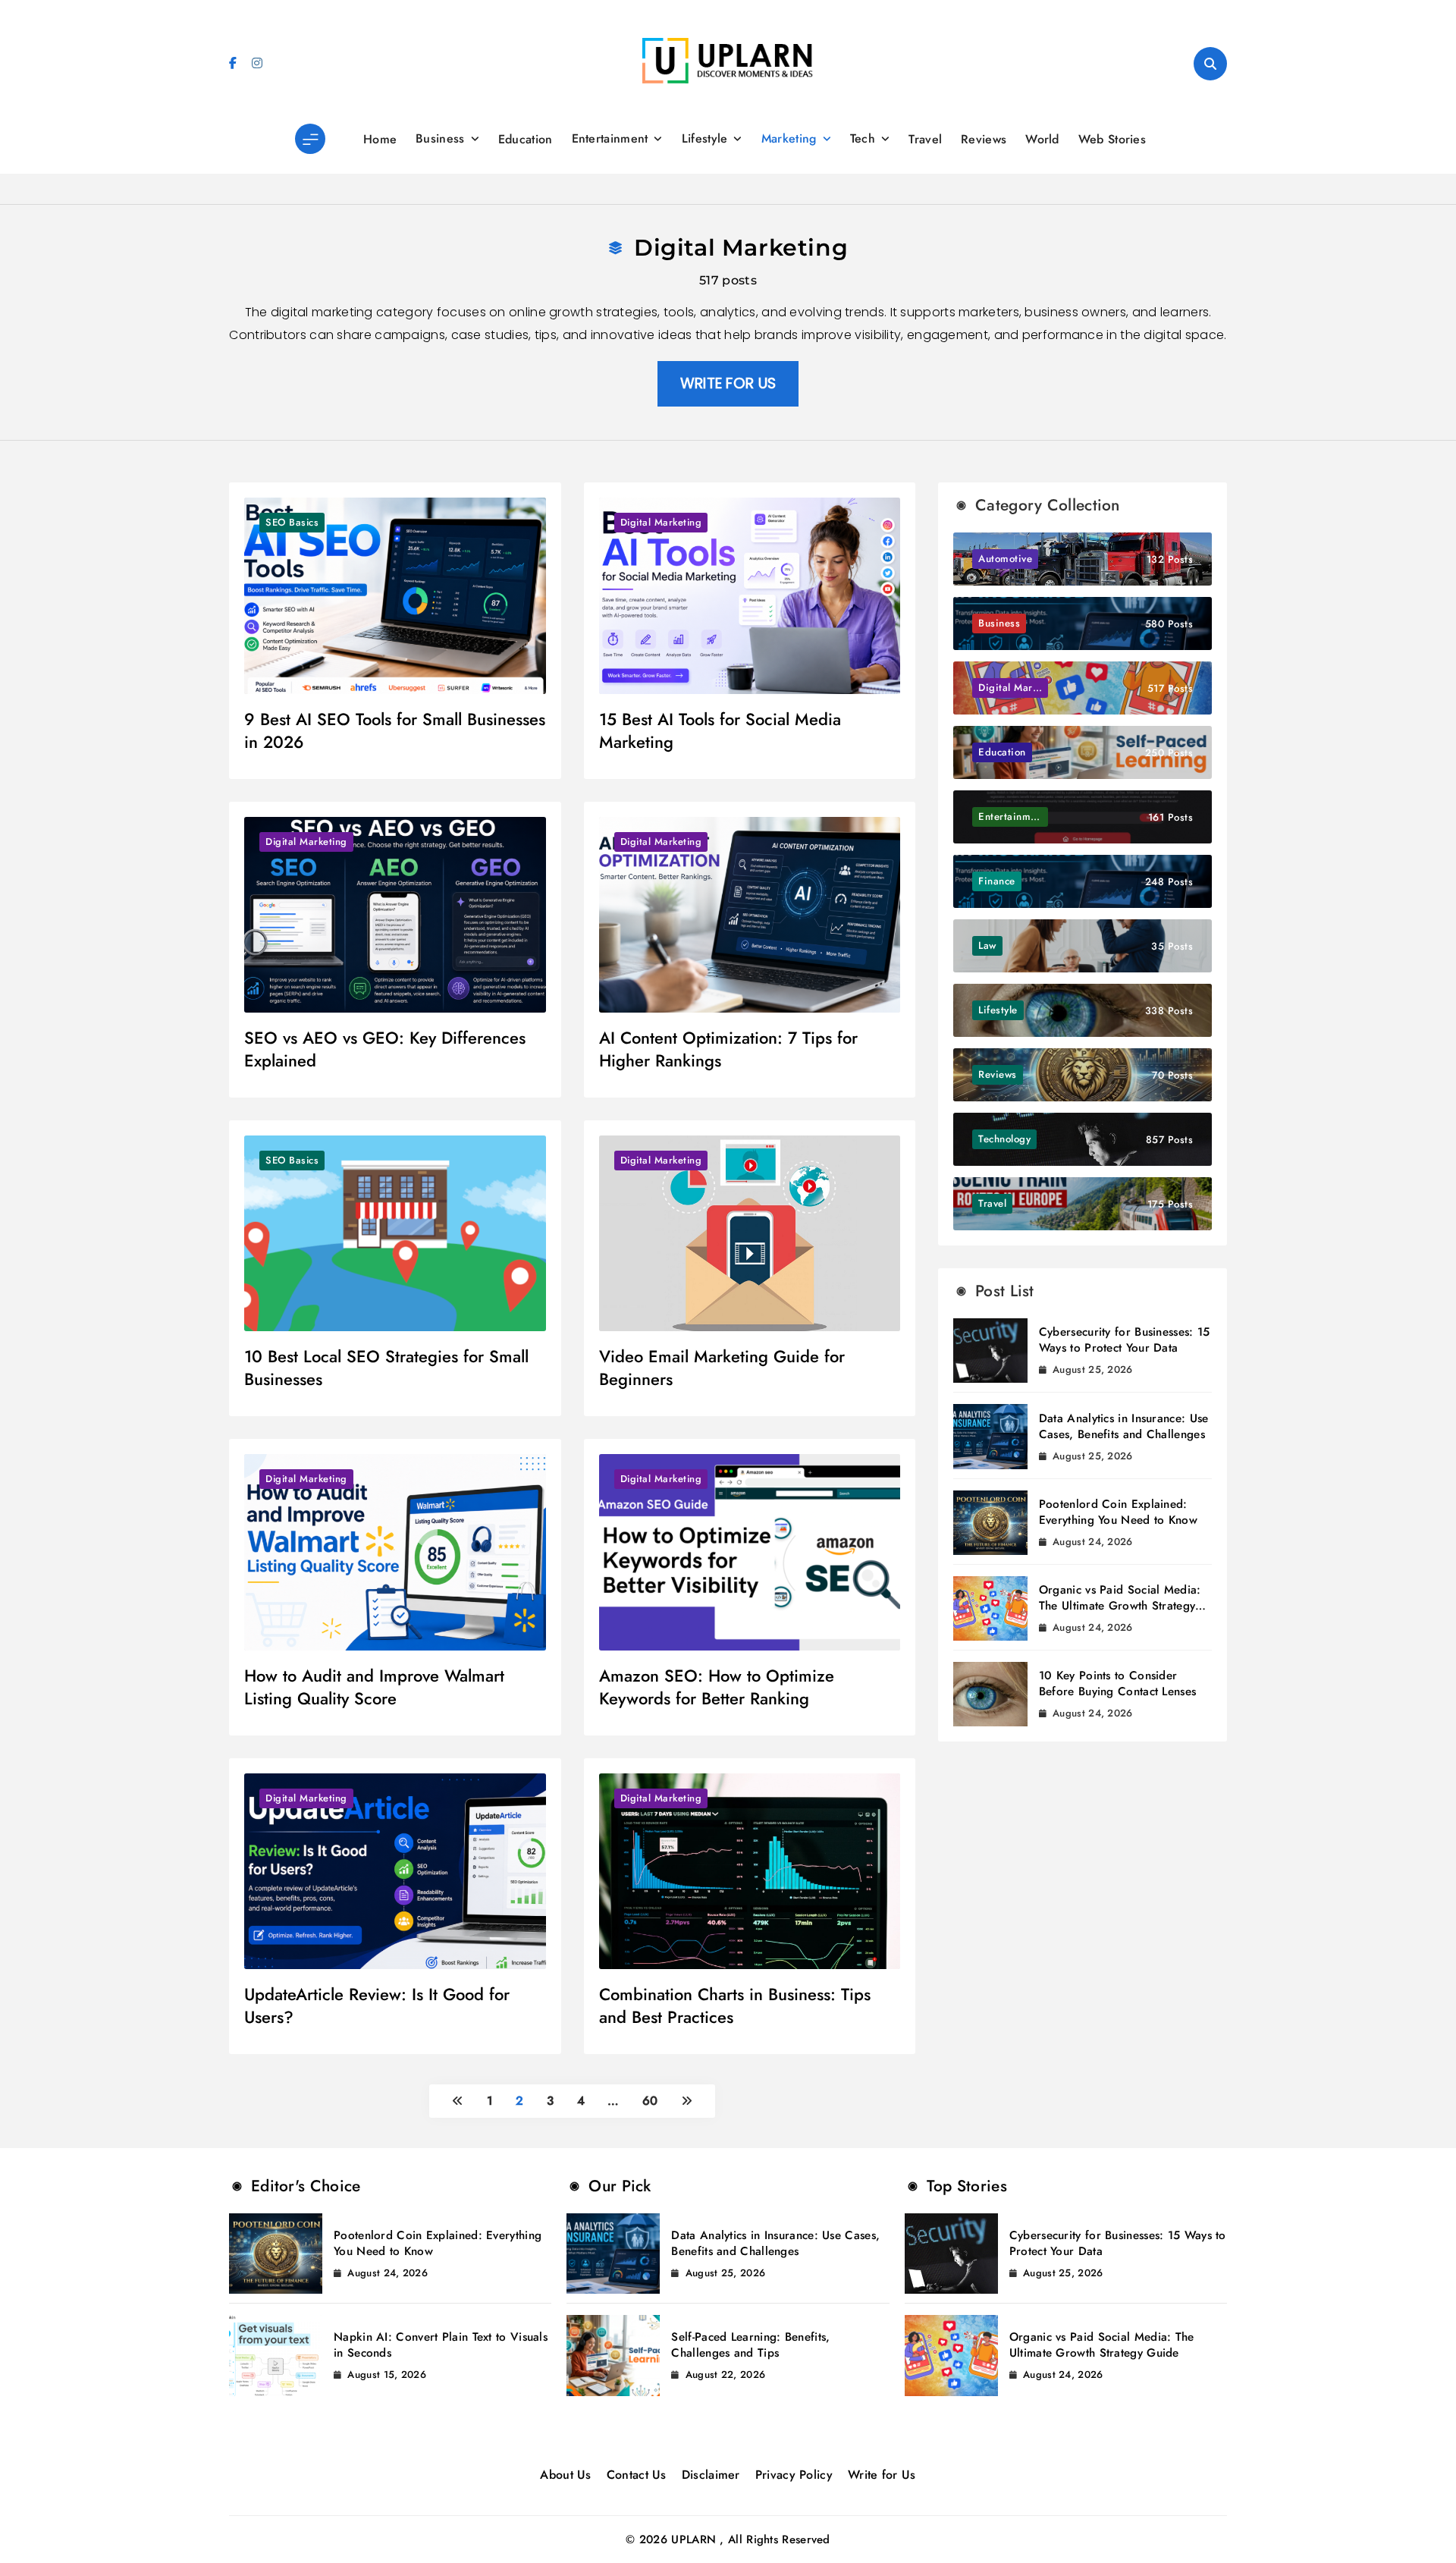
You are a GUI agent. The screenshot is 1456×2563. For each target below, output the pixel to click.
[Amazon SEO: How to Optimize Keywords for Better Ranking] (750, 1552)
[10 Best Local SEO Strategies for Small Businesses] (395, 1233)
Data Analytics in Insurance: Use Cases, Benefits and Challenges (1124, 1426)
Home (380, 139)
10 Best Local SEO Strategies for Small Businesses (386, 1368)
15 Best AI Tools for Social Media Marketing (720, 730)
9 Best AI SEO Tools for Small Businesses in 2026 (395, 730)
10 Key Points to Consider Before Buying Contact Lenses (1117, 1684)
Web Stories (1112, 139)
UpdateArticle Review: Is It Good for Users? (377, 2005)
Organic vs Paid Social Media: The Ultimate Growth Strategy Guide (1120, 1606)
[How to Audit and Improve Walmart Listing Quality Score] (395, 1552)
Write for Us (882, 2475)
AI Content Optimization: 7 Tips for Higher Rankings (728, 1049)
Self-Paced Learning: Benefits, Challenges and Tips (750, 2345)
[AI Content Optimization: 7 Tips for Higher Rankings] (750, 915)
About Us (565, 2475)
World (1042, 139)
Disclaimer (711, 2475)
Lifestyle (705, 138)
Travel (925, 139)
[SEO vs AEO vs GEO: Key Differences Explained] (395, 915)
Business (440, 138)
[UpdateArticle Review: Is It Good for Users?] (395, 1871)
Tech (863, 138)
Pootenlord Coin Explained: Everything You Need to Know (1118, 1512)
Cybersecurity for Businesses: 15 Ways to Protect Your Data (1125, 1340)
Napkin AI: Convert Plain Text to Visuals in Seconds (441, 2345)
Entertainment (610, 138)
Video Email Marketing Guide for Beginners (722, 1368)
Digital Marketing (661, 522)
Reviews (984, 139)
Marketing (789, 138)
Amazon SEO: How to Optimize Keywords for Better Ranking (717, 1687)
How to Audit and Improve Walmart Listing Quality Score (374, 1687)
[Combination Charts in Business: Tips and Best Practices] (750, 1871)
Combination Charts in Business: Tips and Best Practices (735, 2005)
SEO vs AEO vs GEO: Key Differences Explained (385, 1049)
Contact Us (637, 2475)
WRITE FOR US (728, 383)
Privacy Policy (794, 2475)
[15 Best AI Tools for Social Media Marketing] (750, 595)
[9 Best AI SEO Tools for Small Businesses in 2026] (395, 595)
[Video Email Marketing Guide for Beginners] (750, 1233)
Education (526, 139)
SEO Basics (292, 522)
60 (650, 2101)
